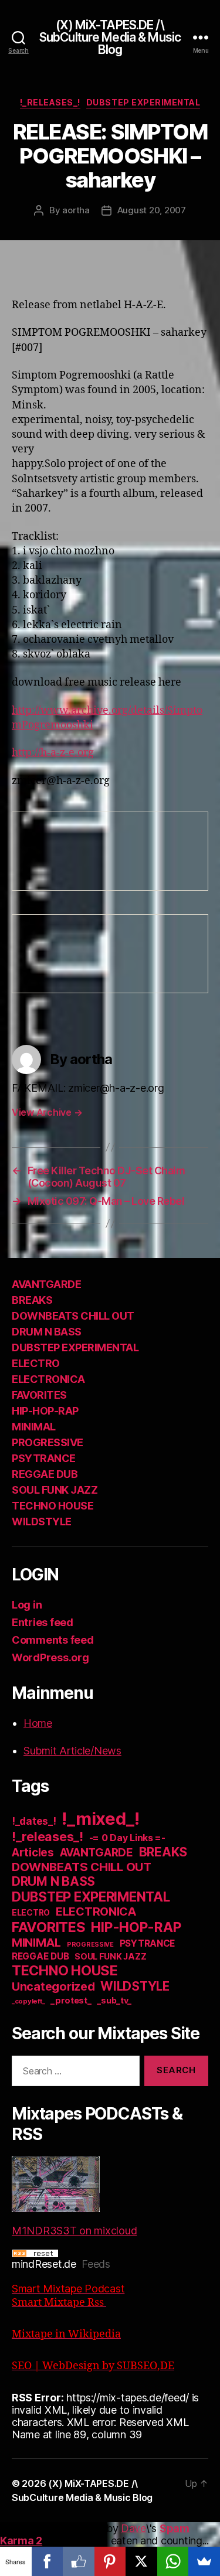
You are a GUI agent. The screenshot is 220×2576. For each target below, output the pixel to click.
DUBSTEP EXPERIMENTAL (143, 102)
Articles (33, 1853)
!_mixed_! (101, 1819)
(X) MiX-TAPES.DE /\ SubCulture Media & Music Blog (110, 37)
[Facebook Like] (79, 2561)
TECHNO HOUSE (53, 1506)
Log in (27, 1605)
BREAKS (32, 1300)
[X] (141, 2561)
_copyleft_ (28, 2001)
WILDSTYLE (42, 1522)
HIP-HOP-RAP (45, 1411)
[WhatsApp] (173, 2561)
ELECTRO (36, 1363)
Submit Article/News (72, 1751)
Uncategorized (53, 1986)
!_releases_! (50, 102)
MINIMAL (34, 1427)
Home (38, 1723)
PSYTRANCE (44, 1458)
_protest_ (71, 2001)
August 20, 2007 (152, 210)
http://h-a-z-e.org (53, 753)
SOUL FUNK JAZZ (55, 1490)
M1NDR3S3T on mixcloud (74, 2231)
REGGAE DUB (45, 1474)
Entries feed (43, 1622)
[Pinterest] (110, 2561)
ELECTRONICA (48, 1379)
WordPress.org (50, 1657)
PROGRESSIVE (48, 1442)
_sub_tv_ (114, 2000)
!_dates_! (34, 1821)
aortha (76, 210)
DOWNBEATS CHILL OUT (73, 1316)
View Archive (47, 1112)
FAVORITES (39, 1395)
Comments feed (53, 1640)
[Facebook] (48, 2561)
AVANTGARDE (46, 1284)
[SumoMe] (204, 2561)
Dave (133, 2528)
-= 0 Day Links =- (127, 1838)
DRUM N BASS (47, 1332)
